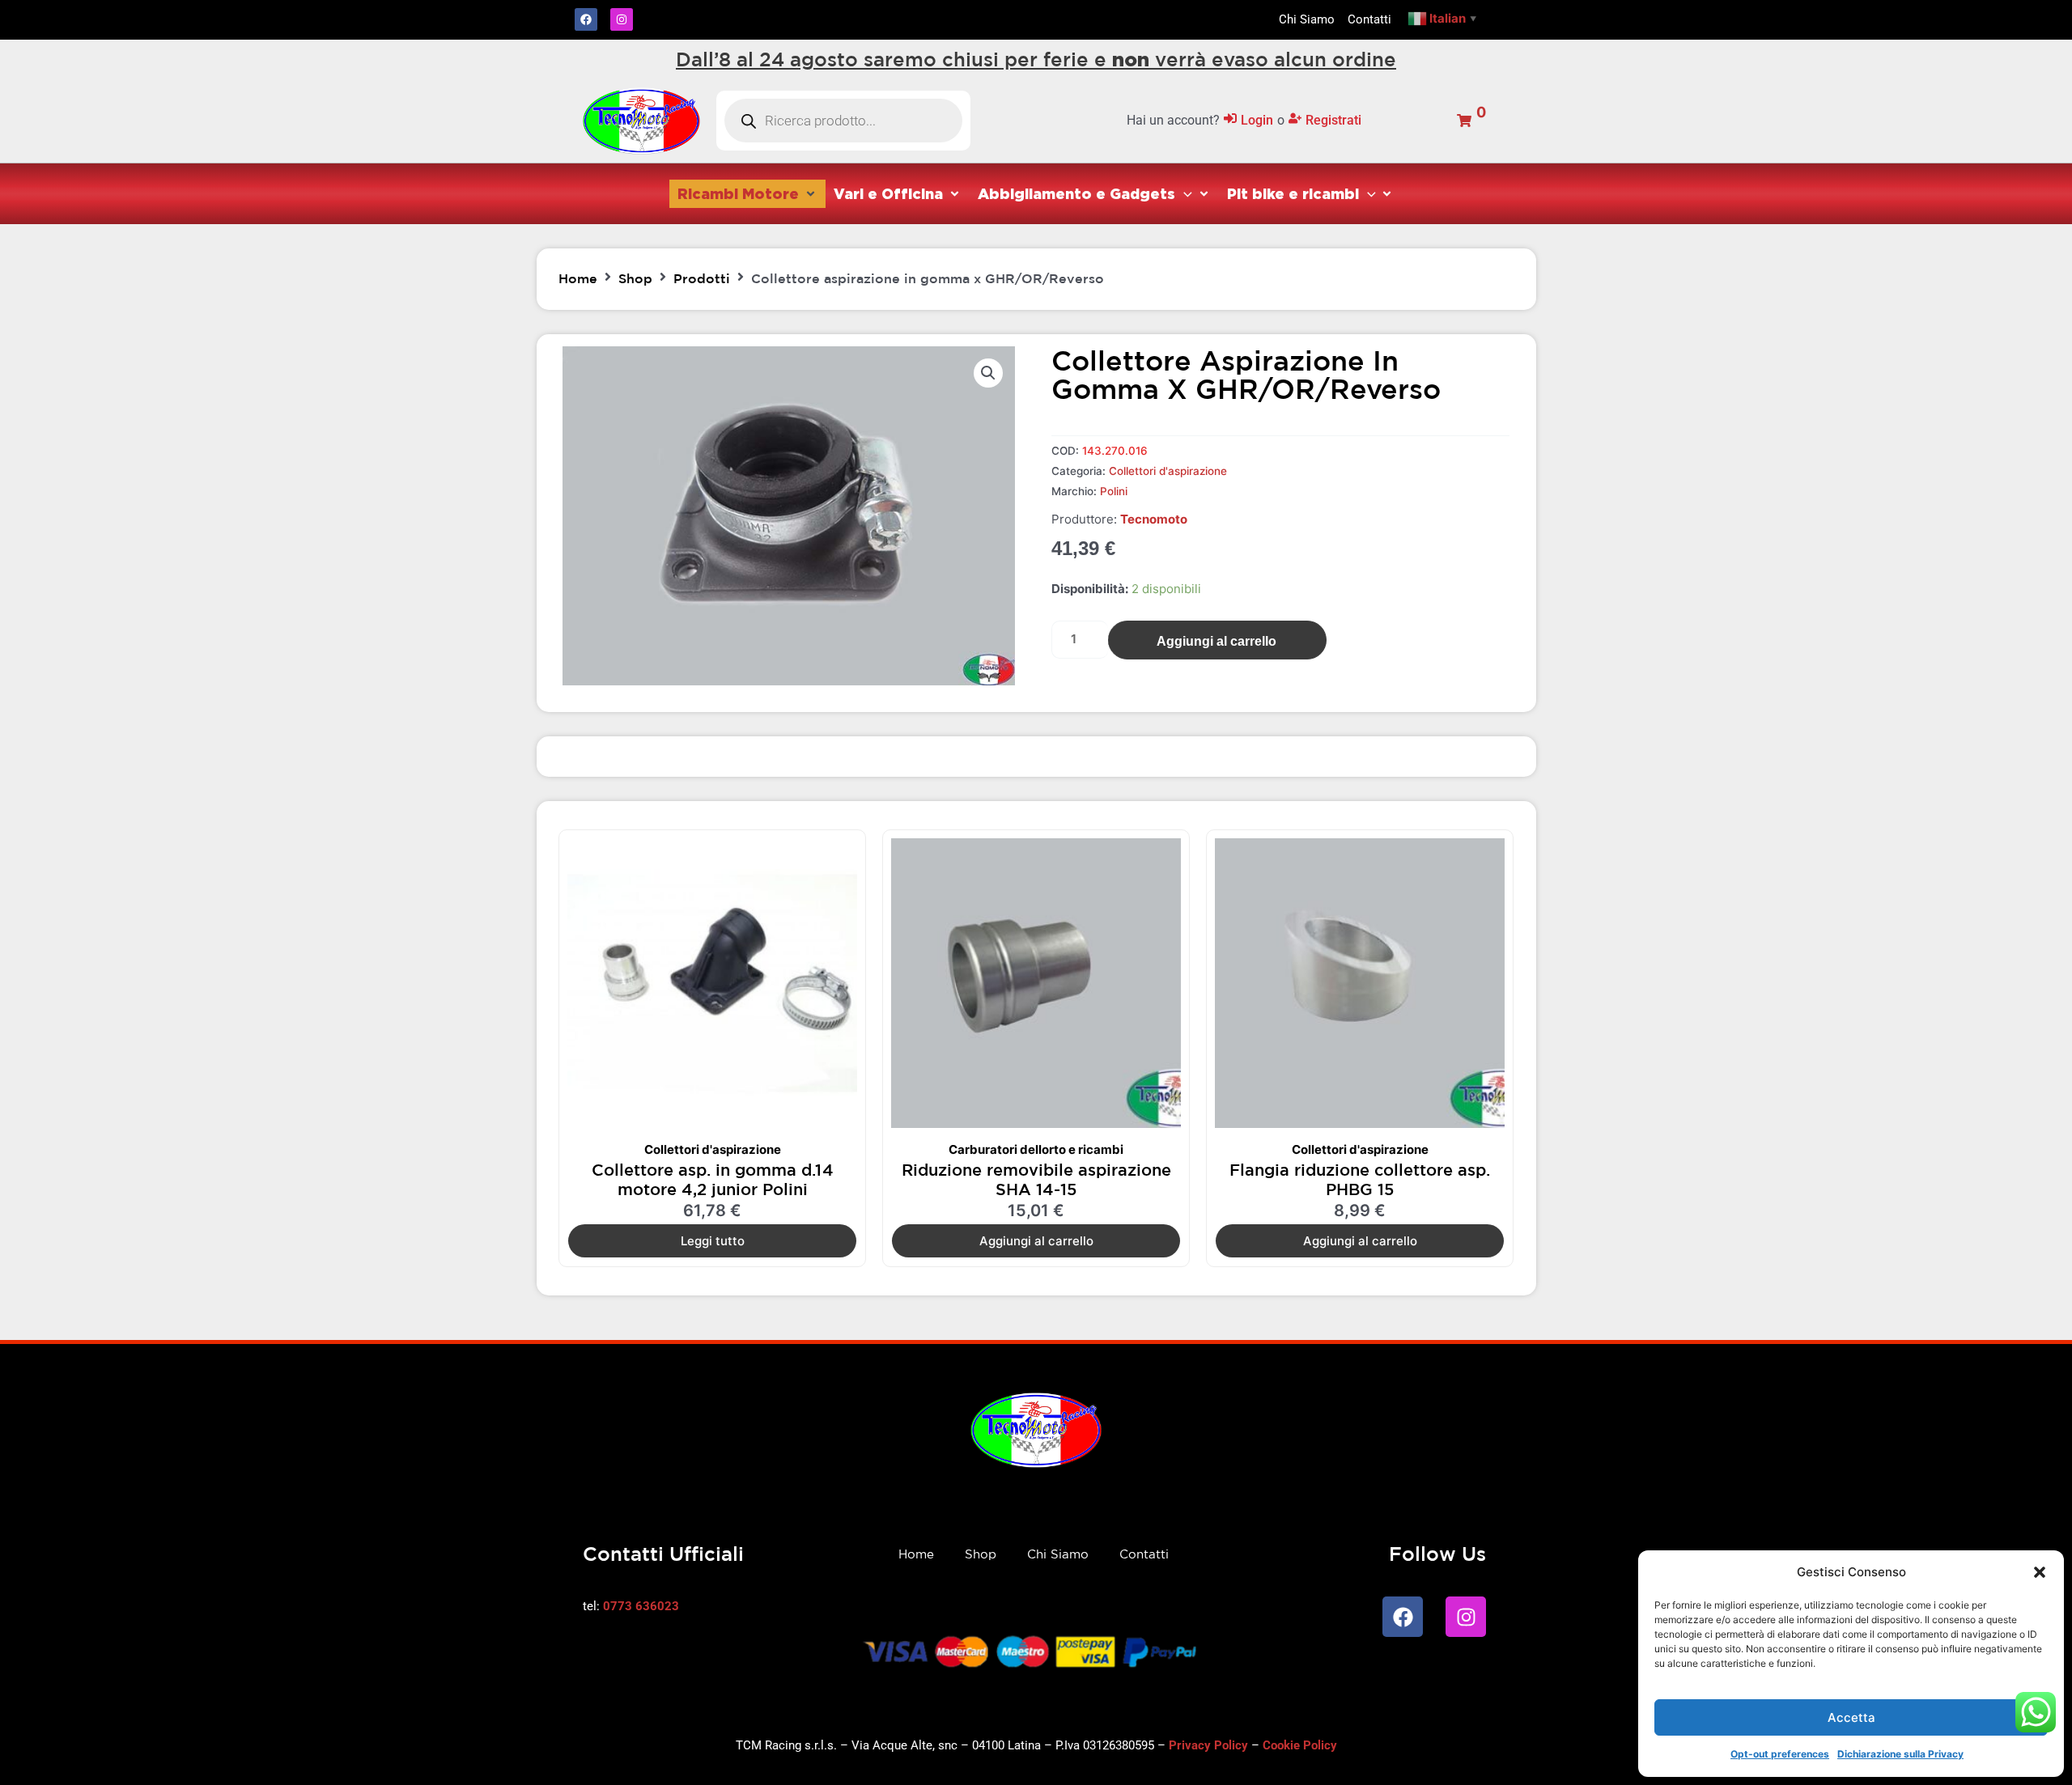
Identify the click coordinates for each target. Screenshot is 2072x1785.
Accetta (1851, 1717)
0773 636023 (641, 1606)
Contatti (1144, 1554)
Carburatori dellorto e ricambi (1036, 1149)
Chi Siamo (1058, 1554)
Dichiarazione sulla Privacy (1900, 1754)
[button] (2040, 1572)
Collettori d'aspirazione (1168, 471)
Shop (635, 278)
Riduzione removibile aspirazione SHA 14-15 (1036, 1179)
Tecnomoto (1154, 519)
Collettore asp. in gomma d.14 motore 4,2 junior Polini (713, 1179)
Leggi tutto (713, 1241)
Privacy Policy (1208, 1745)
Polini (1114, 491)
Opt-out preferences (1780, 1754)
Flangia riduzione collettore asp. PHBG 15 (1360, 1179)
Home (578, 278)
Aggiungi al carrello (1216, 641)
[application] (1184, 193)
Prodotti (702, 278)
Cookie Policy (1300, 1745)
